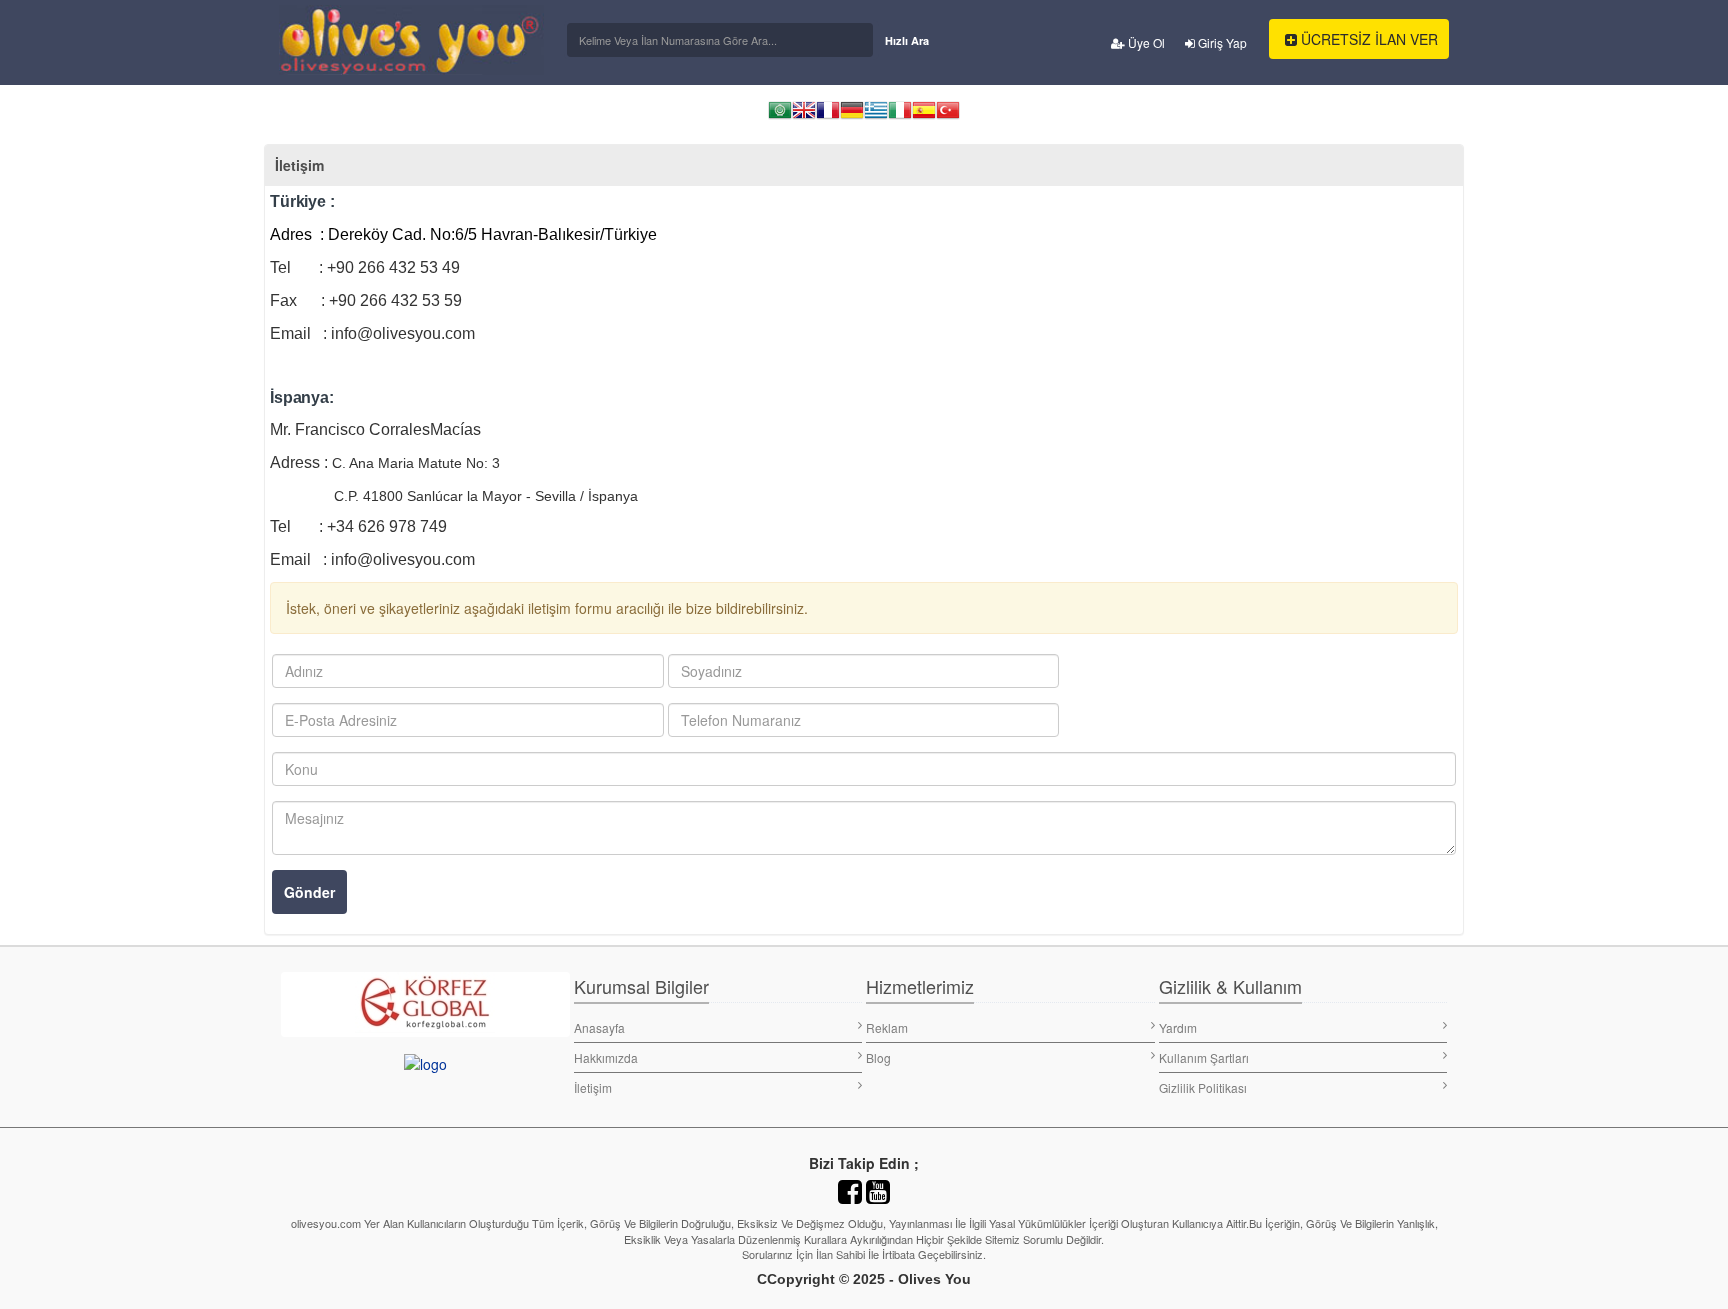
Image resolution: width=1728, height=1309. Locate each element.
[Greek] (876, 116)
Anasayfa (599, 1027)
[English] (804, 116)
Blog (878, 1057)
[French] (828, 116)
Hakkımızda (606, 1057)
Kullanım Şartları (1204, 1057)
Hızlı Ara (907, 40)
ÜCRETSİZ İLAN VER (1367, 39)
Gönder (309, 892)
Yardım (1178, 1027)
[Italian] (900, 116)
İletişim (593, 1087)
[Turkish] (948, 116)
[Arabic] (780, 116)
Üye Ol (1145, 42)
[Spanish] (924, 116)
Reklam (887, 1027)
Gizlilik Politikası (1203, 1087)
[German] (852, 116)
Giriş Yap (1221, 42)
